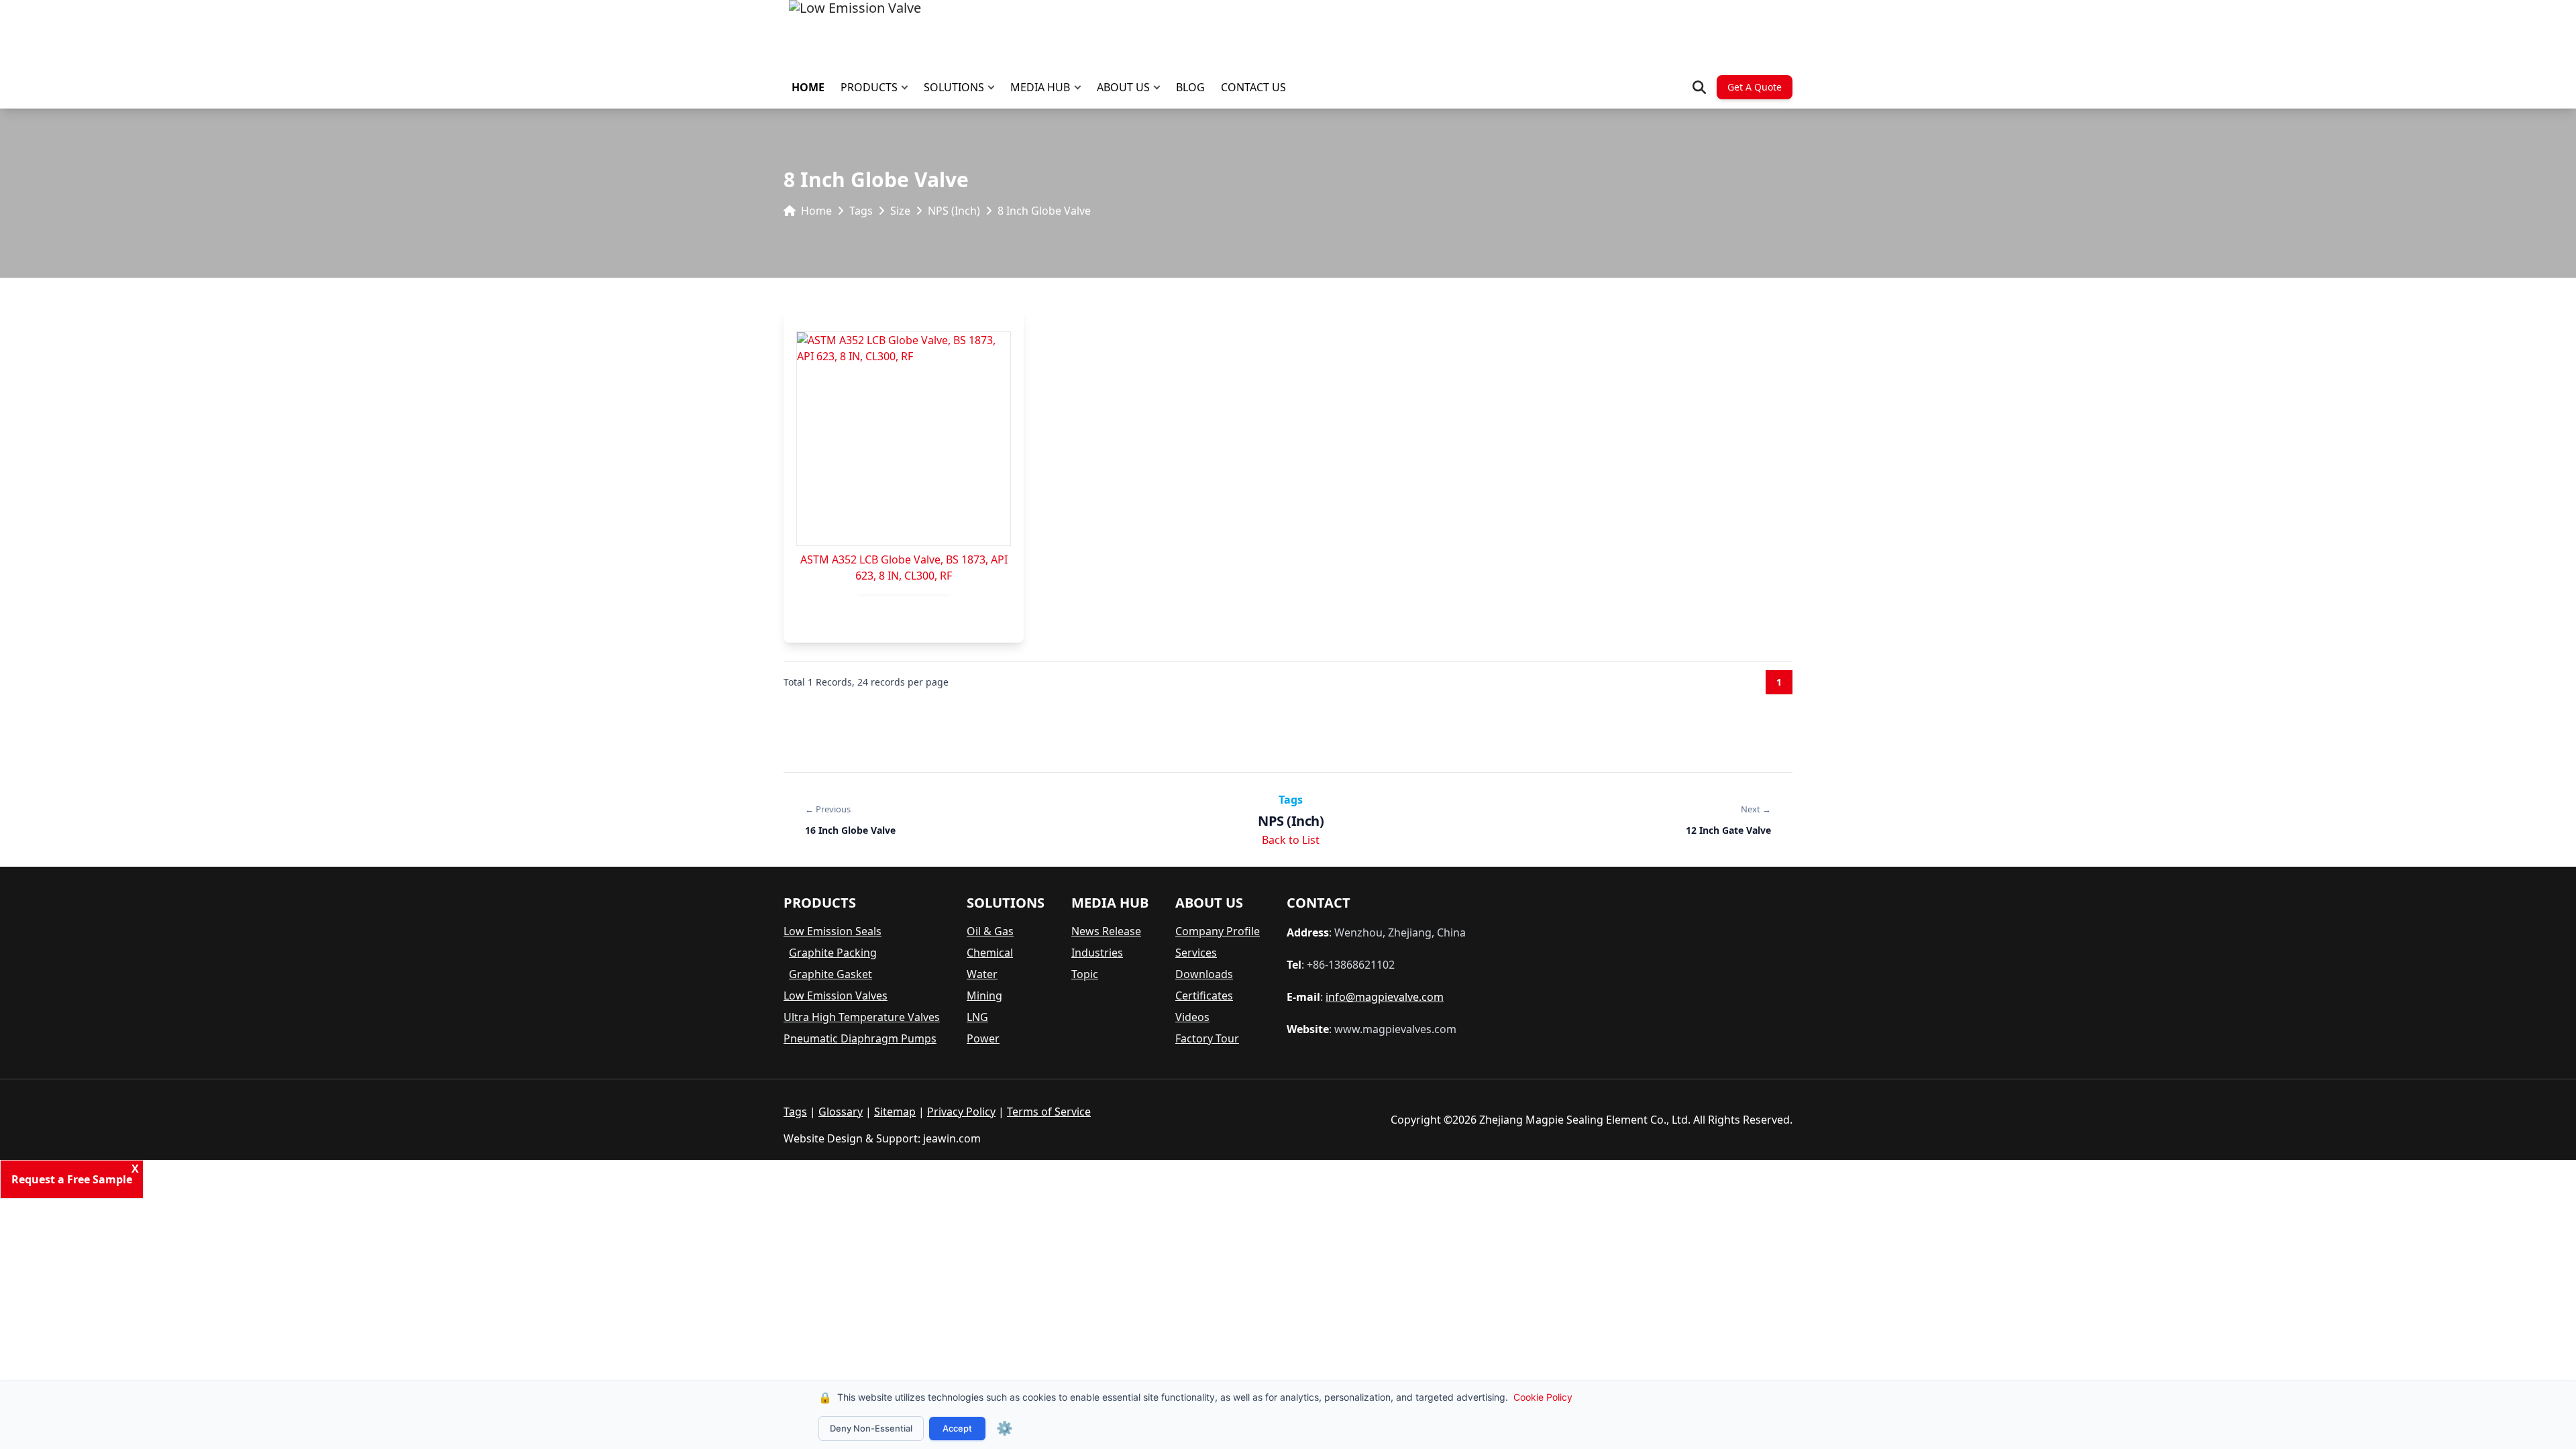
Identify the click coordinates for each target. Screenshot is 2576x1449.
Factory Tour (1207, 1038)
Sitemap (895, 1112)
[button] (908, 88)
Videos (1192, 1017)
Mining (984, 996)
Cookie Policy (1543, 1397)
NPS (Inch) (954, 211)
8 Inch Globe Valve (1044, 211)
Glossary (841, 1112)
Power (983, 1038)
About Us (1123, 87)
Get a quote (1755, 87)
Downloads (1204, 974)
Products (869, 87)
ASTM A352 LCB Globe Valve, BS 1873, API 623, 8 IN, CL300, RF (904, 568)
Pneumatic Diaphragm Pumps (860, 1038)
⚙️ (1005, 1428)
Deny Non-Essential (871, 1428)
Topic (1085, 974)
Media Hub (1040, 87)
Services (1196, 953)
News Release (1106, 931)
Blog (1190, 87)
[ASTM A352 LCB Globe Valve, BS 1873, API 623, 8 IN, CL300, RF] (904, 439)
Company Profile (1218, 931)
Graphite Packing (833, 953)
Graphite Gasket (830, 974)
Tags (861, 211)
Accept (957, 1428)
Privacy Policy (961, 1112)
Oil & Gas (990, 931)
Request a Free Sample (72, 1179)
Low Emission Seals (833, 931)
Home (808, 87)
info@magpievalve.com (1385, 997)
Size (900, 211)
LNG (977, 1017)
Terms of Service (1049, 1112)
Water (982, 974)
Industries (1097, 953)
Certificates (1204, 996)
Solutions (954, 87)
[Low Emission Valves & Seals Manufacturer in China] (855, 34)
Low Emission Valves (836, 996)
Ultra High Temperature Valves (862, 1017)
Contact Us (1253, 87)
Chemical (990, 953)
